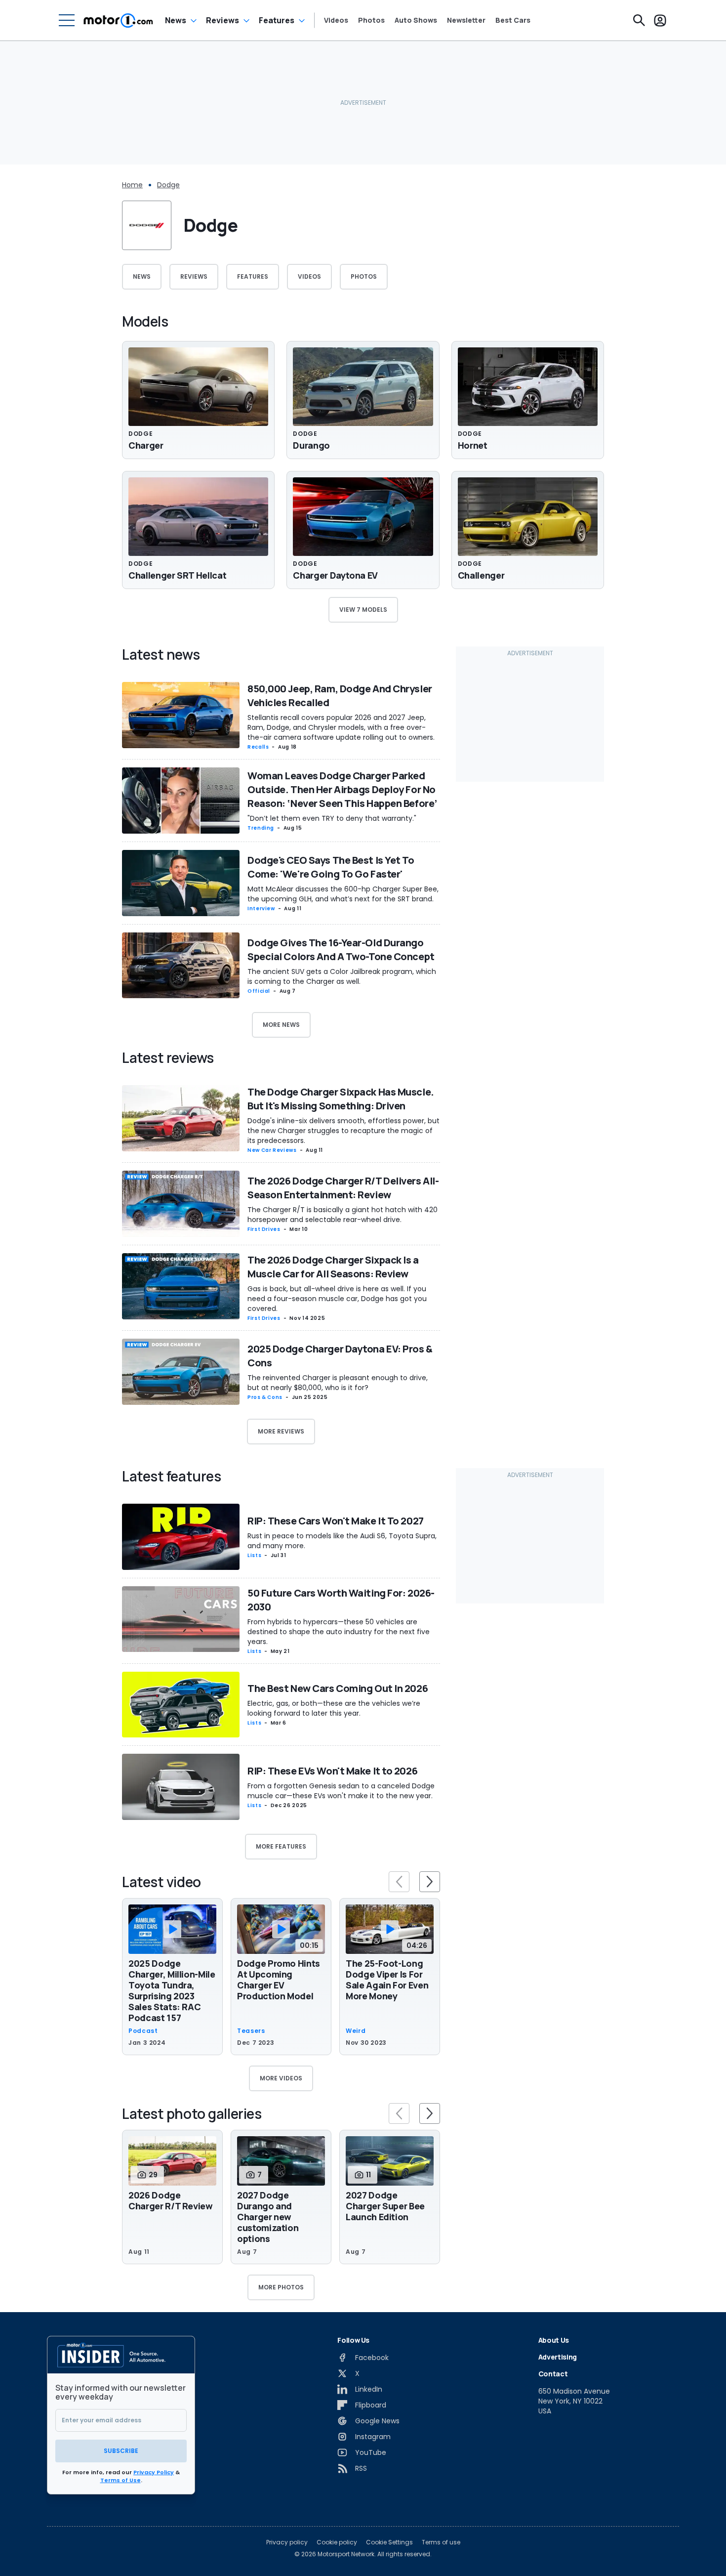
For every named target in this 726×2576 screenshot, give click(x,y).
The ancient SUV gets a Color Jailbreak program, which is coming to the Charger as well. (342, 976)
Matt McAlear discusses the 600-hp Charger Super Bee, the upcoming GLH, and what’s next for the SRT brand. (343, 894)
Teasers (251, 2031)
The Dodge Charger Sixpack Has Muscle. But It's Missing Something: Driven (341, 1099)
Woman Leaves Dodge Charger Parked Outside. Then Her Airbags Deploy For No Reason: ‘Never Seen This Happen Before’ (342, 789)
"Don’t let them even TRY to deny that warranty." (332, 818)
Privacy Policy (154, 2472)
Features (277, 20)
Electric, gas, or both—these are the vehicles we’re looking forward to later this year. (334, 1708)
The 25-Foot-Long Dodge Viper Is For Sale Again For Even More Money (387, 1980)
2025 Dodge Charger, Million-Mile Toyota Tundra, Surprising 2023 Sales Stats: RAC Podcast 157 (172, 1990)
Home (132, 185)
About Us (554, 2340)
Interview (261, 908)
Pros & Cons (265, 1397)
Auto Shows (416, 20)
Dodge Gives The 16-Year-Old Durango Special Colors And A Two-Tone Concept (341, 950)
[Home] (118, 20)
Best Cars (513, 20)
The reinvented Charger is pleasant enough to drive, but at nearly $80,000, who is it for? (338, 1383)
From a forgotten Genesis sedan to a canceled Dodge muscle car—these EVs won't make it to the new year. (341, 1791)
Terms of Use (121, 2480)
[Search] (639, 20)
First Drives (264, 1229)
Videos (336, 20)
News (176, 20)
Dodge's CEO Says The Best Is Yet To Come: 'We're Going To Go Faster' (331, 867)
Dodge (168, 185)
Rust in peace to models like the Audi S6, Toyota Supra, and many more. (342, 1541)
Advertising (558, 2357)
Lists (254, 1555)
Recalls (258, 747)
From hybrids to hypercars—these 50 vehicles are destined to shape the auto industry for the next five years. (339, 1632)
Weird (356, 2031)
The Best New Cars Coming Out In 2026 (338, 1688)
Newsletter (466, 20)
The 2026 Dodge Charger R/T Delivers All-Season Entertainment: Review (343, 1188)
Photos (371, 20)
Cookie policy (337, 2542)
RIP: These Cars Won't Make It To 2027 (336, 1521)
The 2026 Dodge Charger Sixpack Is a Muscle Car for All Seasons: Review (333, 1267)
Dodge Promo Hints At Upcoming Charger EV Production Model (279, 1980)
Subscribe (121, 2451)
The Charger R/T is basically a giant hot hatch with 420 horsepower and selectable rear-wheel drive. (343, 1215)
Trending (261, 828)
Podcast (143, 2031)
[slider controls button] (399, 1882)
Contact (553, 2374)
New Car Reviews (272, 1150)
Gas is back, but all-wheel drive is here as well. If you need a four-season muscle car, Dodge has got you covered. (337, 1299)
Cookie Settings (389, 2542)
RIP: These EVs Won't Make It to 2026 (332, 1771)
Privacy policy (287, 2542)
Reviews (222, 20)
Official (259, 991)
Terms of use (441, 2542)
